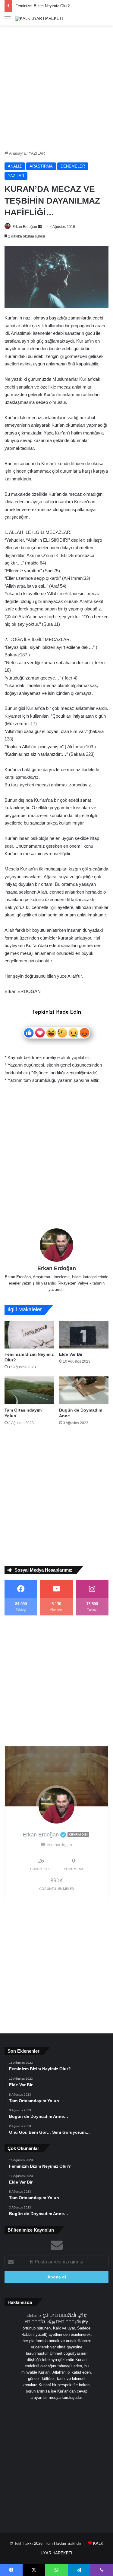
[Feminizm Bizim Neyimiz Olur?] (29, 1335)
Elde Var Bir (71, 1354)
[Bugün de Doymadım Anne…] (84, 1390)
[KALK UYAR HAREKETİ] (39, 19)
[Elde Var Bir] (84, 1335)
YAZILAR (37, 153)
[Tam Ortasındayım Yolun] (29, 1390)
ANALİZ (15, 166)
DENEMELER (73, 166)
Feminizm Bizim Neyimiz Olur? (42, 6)
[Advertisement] (56, 88)
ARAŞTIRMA (41, 166)
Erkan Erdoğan (25, 227)
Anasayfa (17, 153)
